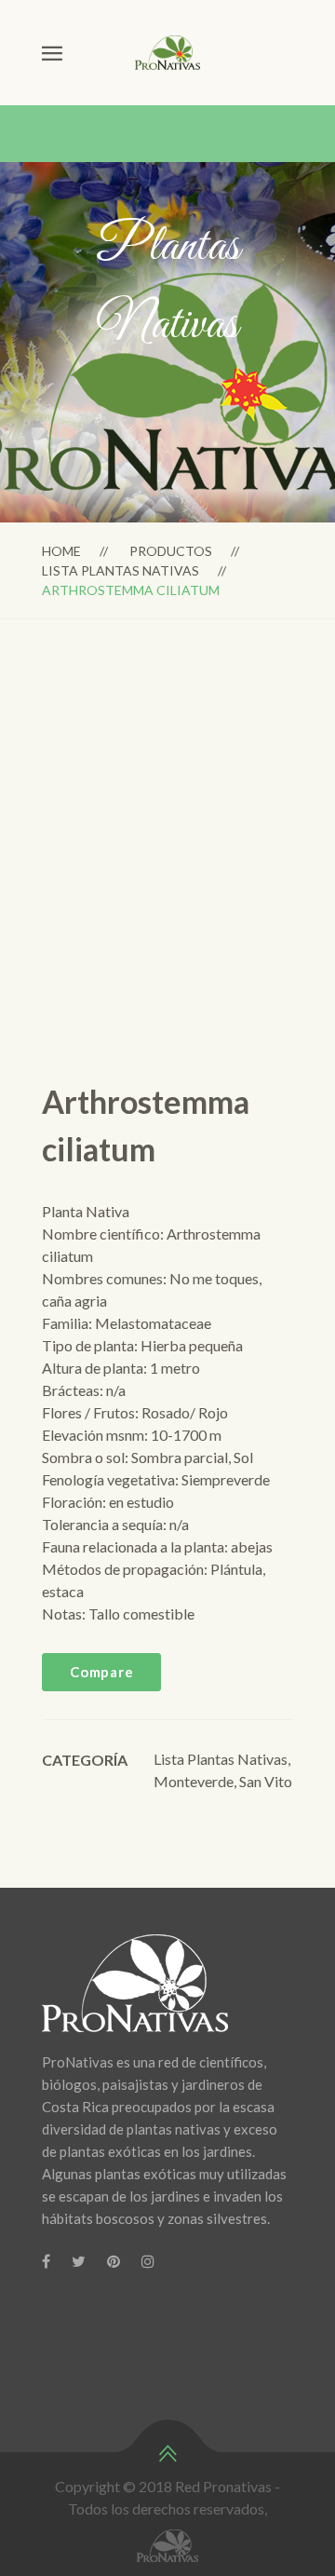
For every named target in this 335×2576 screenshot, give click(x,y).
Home (61, 551)
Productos (171, 551)
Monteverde (194, 1781)
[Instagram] (148, 2261)
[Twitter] (79, 2261)
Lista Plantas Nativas (121, 570)
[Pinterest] (114, 2261)
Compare (101, 1672)
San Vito (266, 1781)
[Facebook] (46, 2261)
